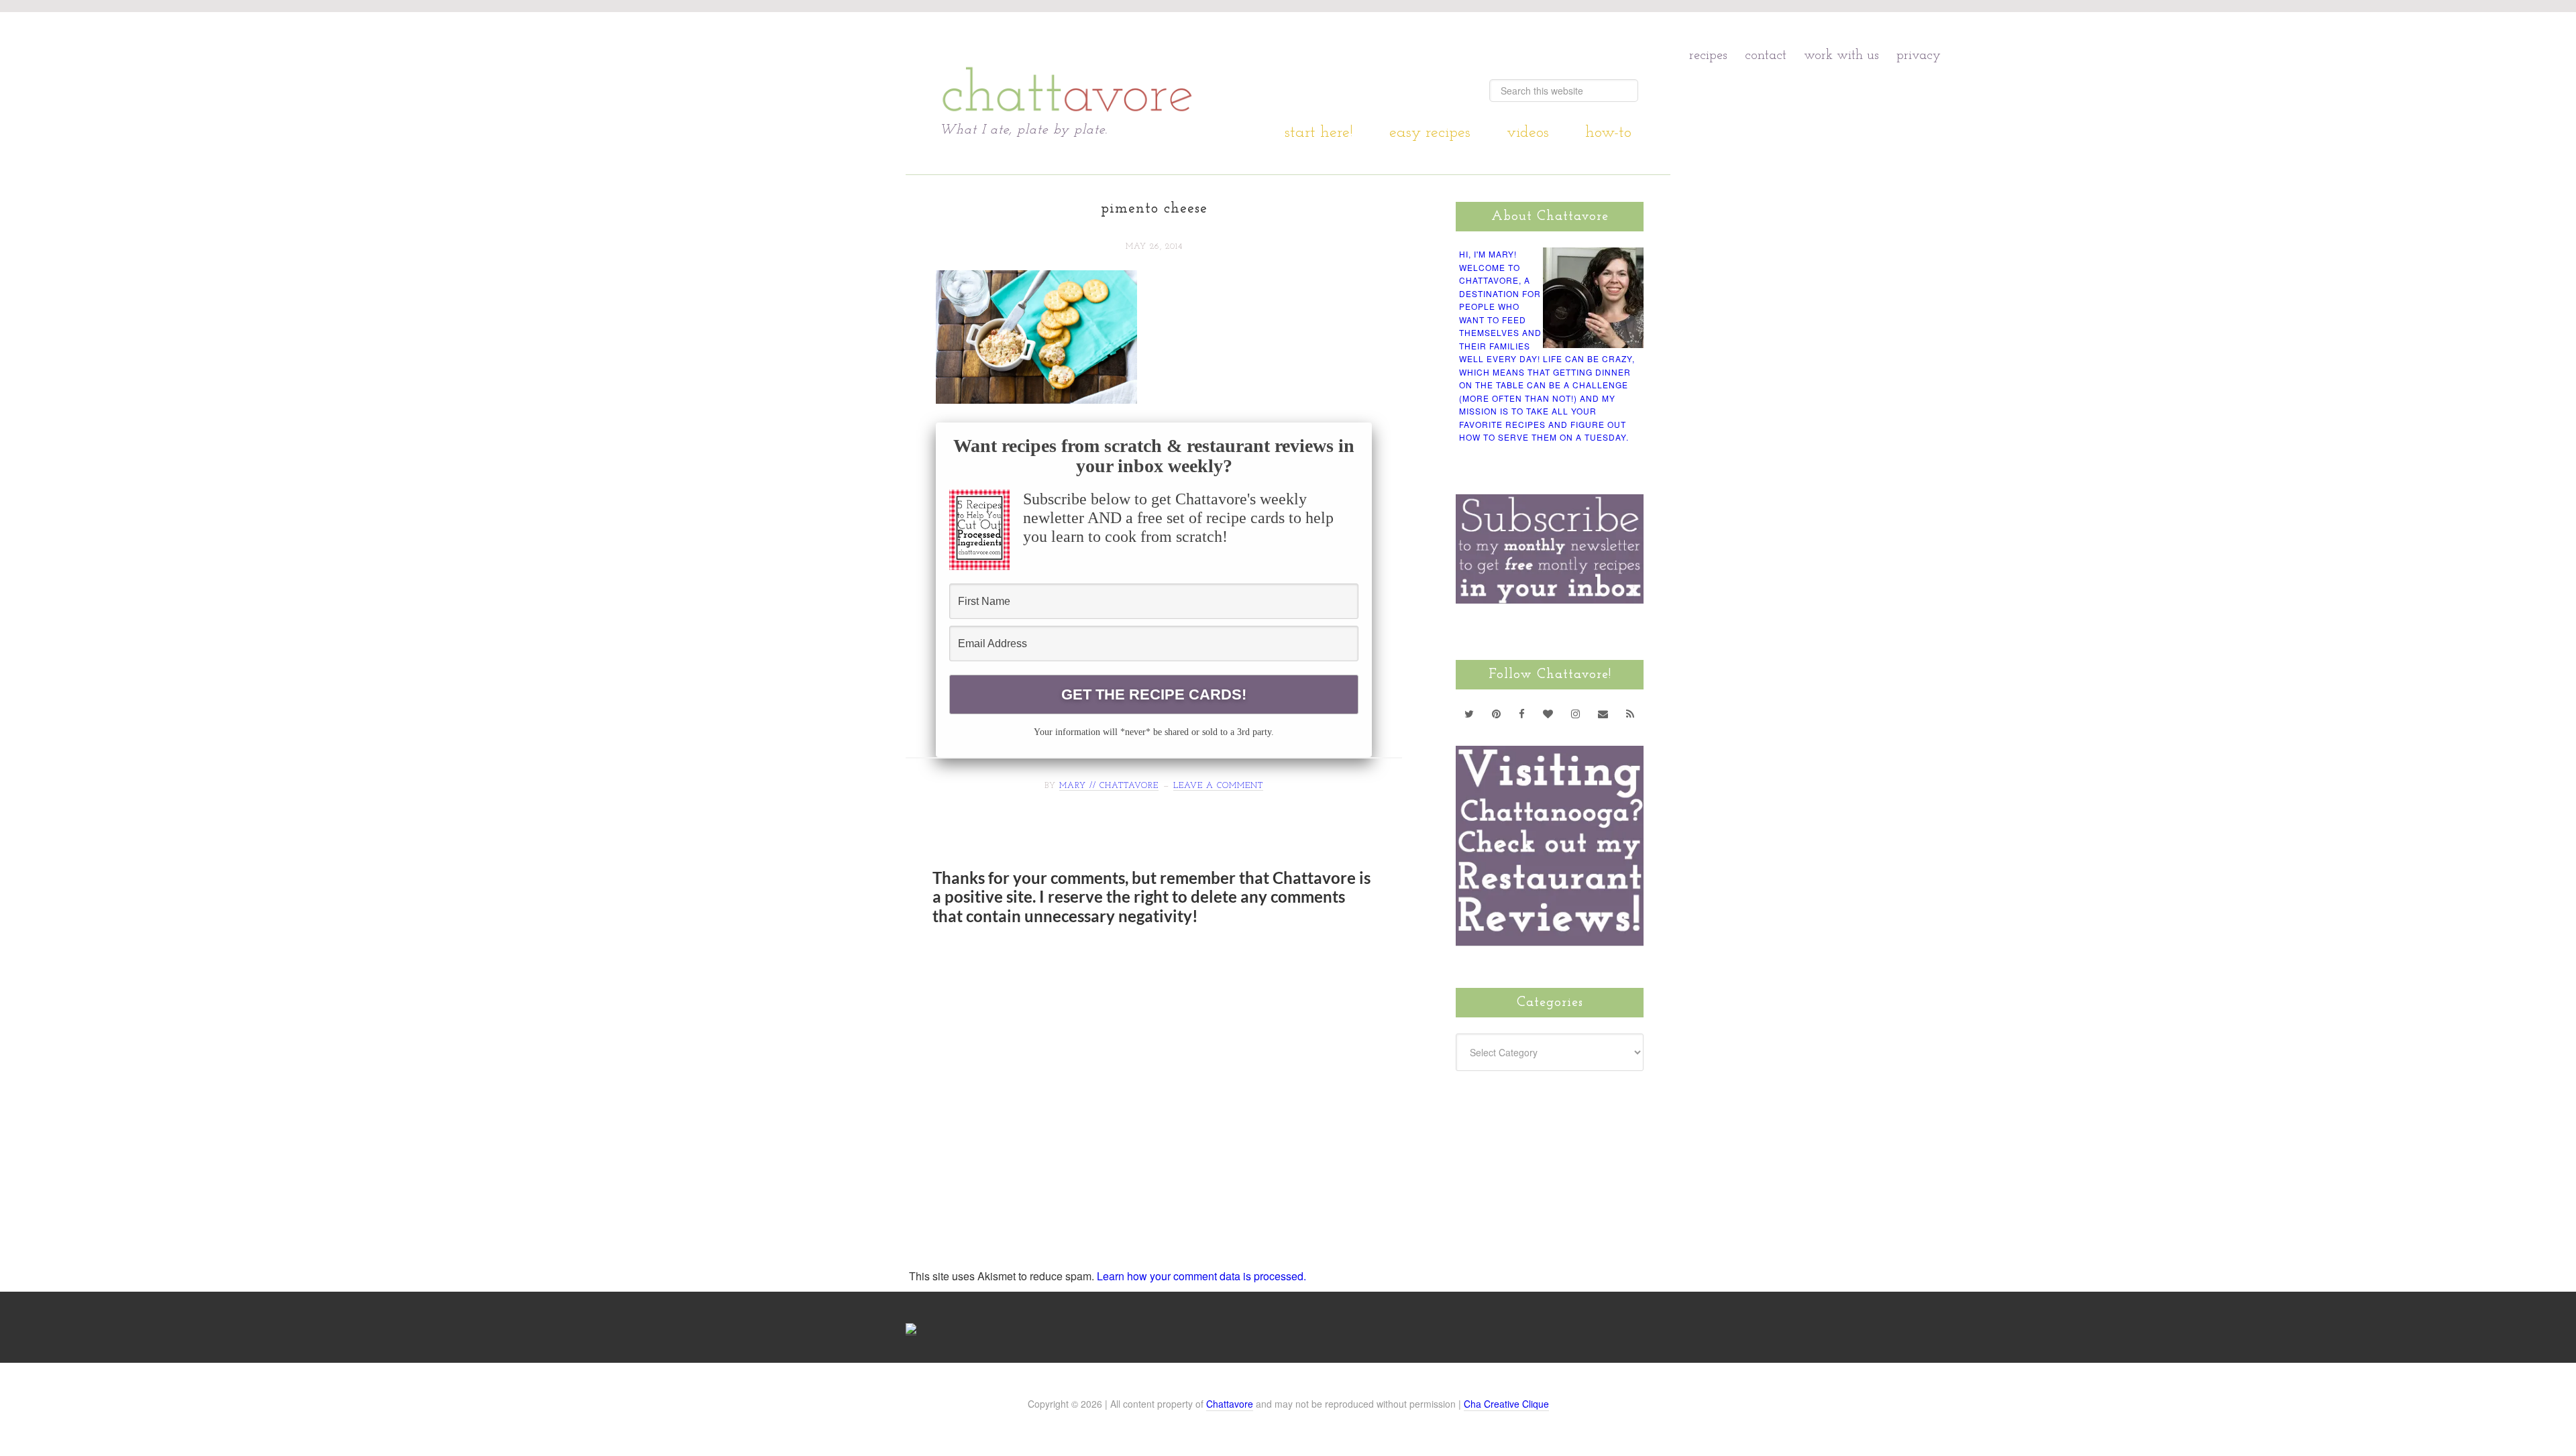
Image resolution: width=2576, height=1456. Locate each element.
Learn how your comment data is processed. (1201, 1276)
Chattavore (1068, 67)
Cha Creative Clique (1506, 1404)
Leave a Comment (1218, 786)
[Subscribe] (1630, 714)
